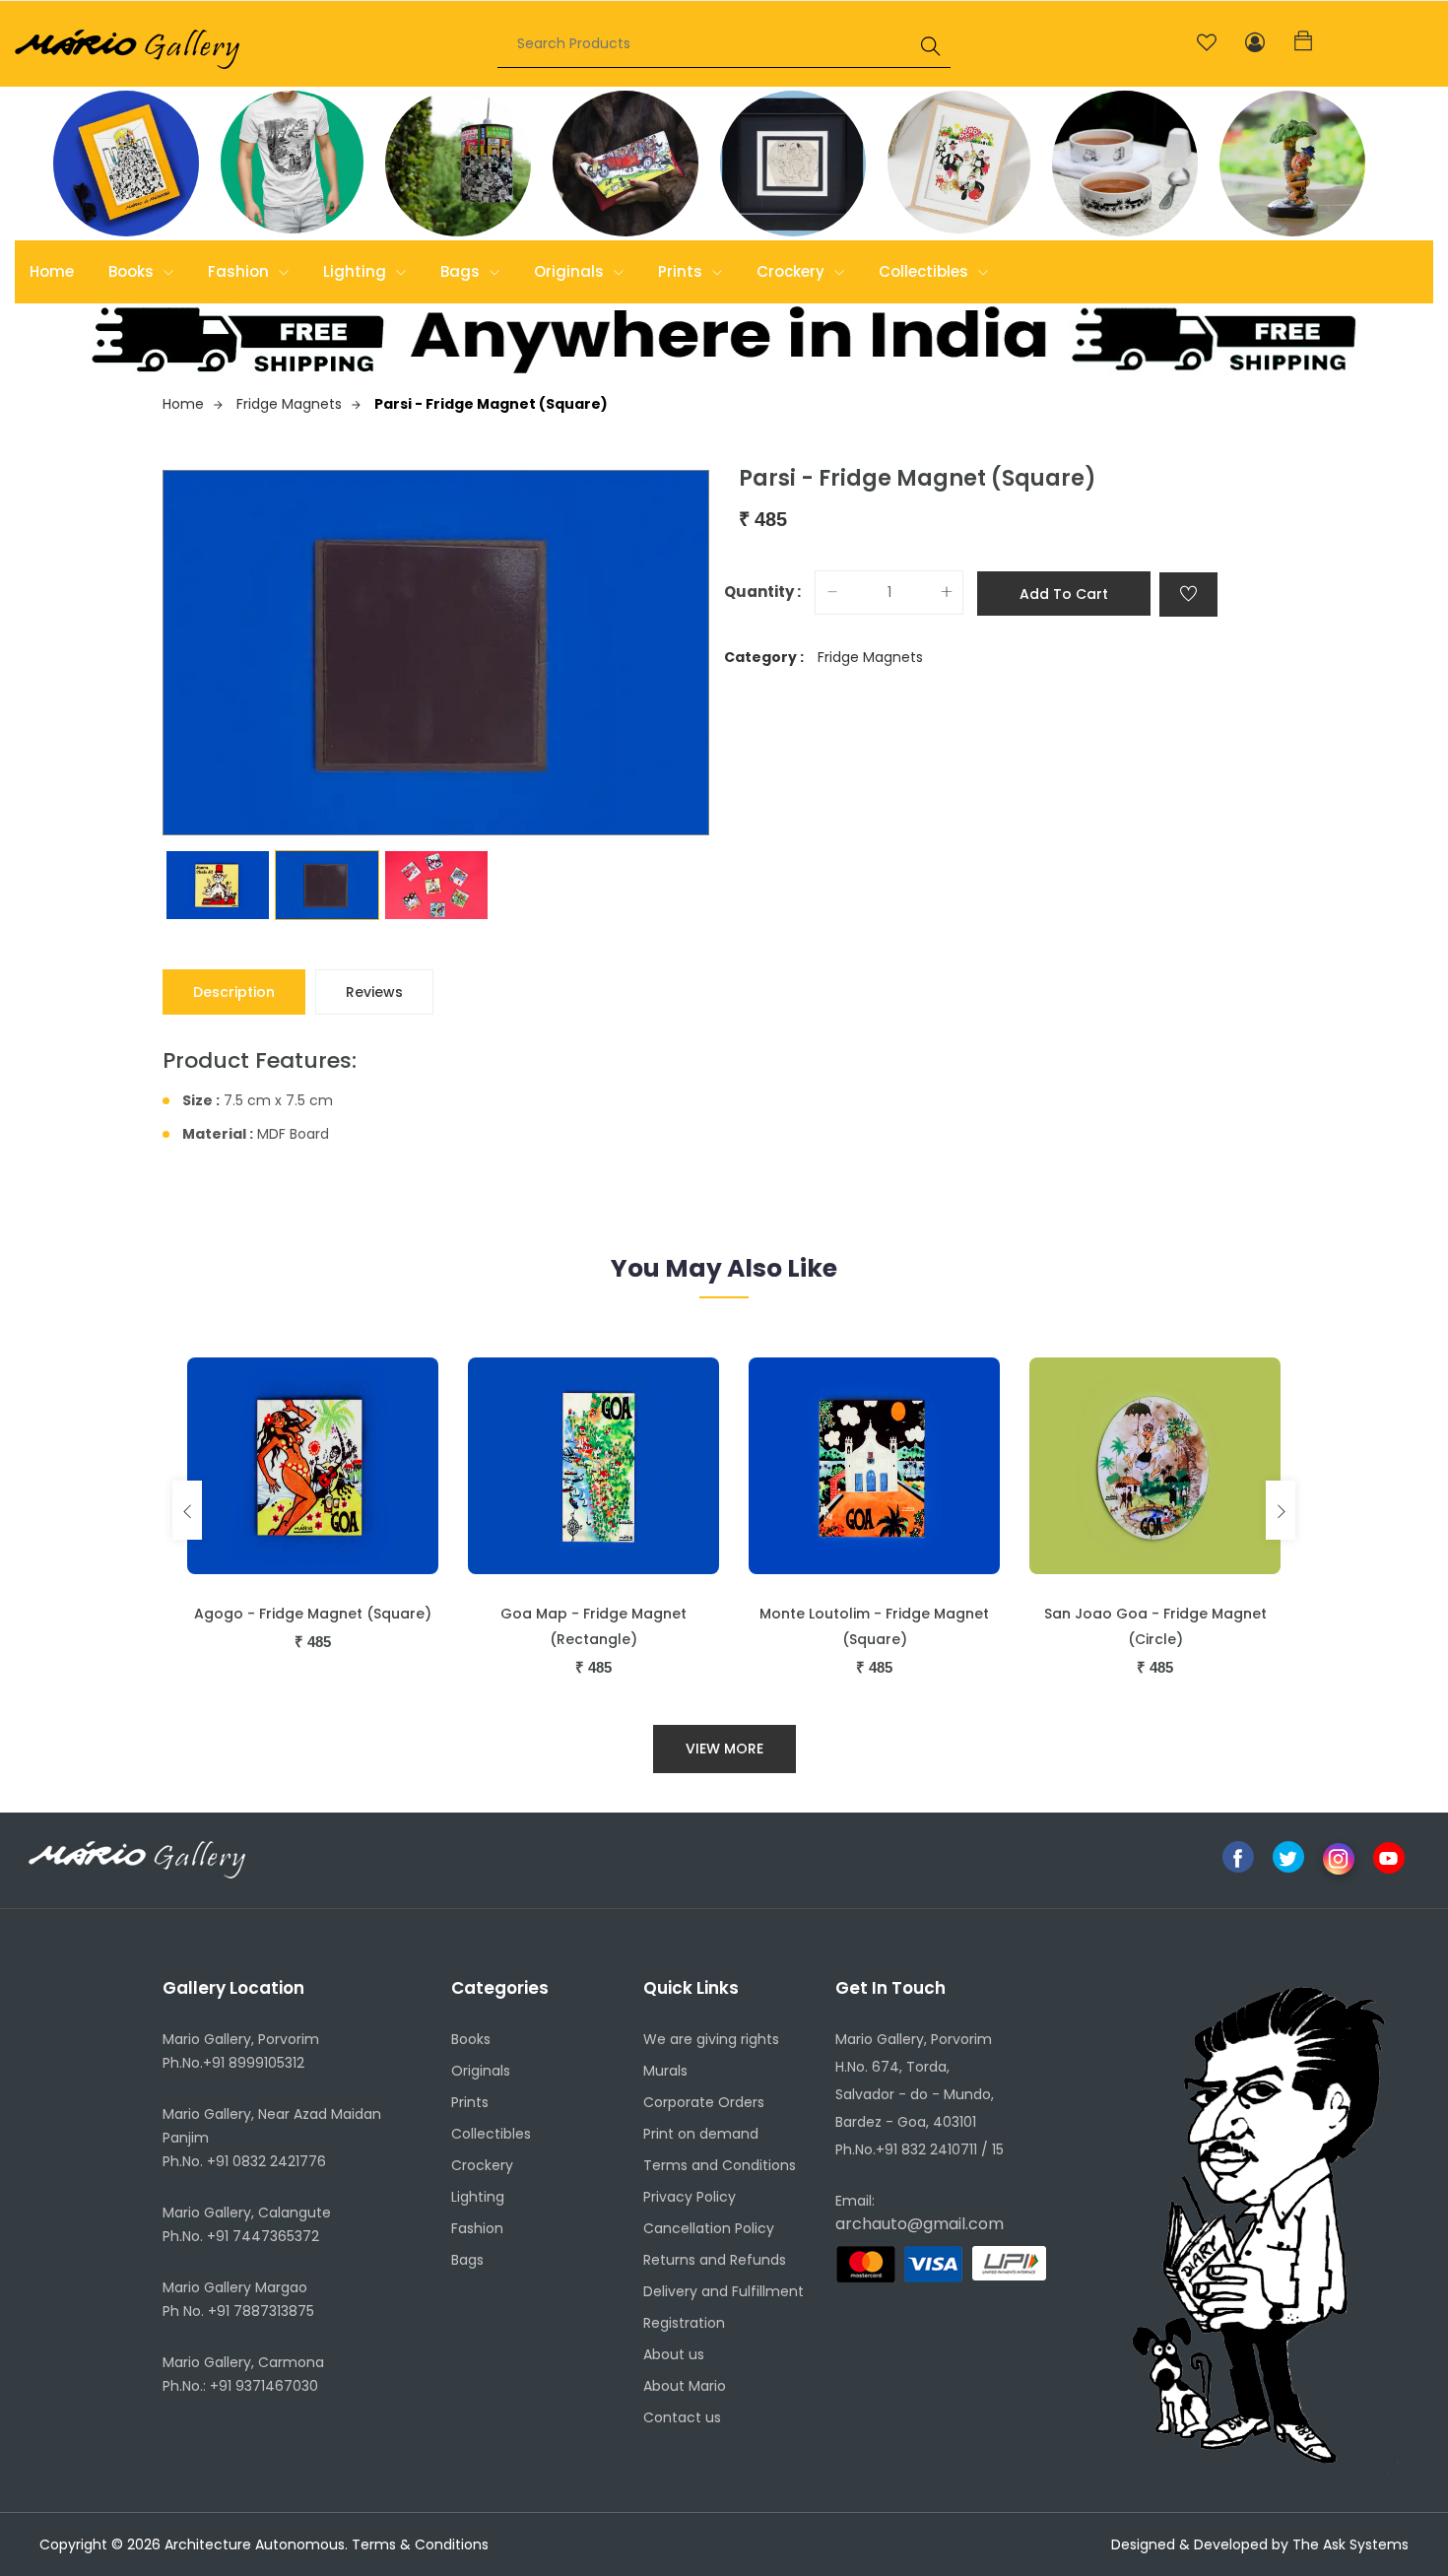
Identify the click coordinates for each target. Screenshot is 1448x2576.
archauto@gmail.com (920, 2224)
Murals (665, 2071)
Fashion (240, 271)
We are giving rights (711, 2039)
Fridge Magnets (289, 404)
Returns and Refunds (715, 2260)
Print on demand (701, 2134)
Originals (571, 271)
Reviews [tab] (374, 992)
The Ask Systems (1350, 2544)
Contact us (682, 2417)
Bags (462, 271)
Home (52, 271)
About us (674, 2354)
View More (724, 1749)
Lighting (357, 271)
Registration (684, 2323)
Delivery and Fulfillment (724, 2291)
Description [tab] (234, 992)
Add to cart (1064, 594)
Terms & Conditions (420, 2544)
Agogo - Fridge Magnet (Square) (313, 1614)
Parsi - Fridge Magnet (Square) (491, 404)
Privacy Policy (690, 2197)
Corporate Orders (704, 2102)
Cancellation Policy (709, 2228)
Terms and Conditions (720, 2165)
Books (133, 271)
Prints (682, 271)
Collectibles (925, 271)
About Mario (685, 2386)
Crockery (792, 271)
